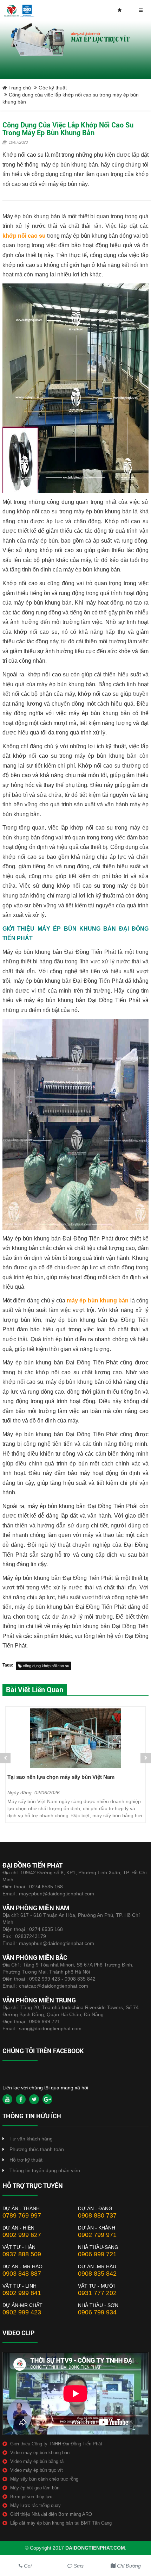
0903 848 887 (22, 2274)
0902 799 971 (97, 2235)
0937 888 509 (22, 2254)
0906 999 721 (45, 2021)
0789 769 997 (22, 2215)
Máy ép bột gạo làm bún (35, 2488)
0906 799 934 (97, 2312)
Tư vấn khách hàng (31, 2139)
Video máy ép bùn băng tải (37, 2461)
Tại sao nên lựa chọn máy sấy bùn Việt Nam (61, 1777)
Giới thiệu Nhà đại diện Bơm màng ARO (51, 2514)
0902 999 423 (22, 2312)
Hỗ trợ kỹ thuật (26, 2160)
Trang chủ (19, 88)
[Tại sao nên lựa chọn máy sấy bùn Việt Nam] (75, 1738)
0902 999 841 (22, 2293)
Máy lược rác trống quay (35, 2505)
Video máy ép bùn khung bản (40, 2453)
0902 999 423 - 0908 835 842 (62, 1979)
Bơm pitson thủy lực (31, 2497)
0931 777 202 (97, 2293)
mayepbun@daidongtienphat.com (57, 1894)
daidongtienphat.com (95, 2548)
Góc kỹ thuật (53, 88)
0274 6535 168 (46, 1887)
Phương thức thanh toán (37, 2149)
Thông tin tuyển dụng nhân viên (45, 2170)
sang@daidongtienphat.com (50, 2028)
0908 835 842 (97, 2274)
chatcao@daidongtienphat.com (54, 1986)
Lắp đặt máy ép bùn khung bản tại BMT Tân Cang (61, 2523)
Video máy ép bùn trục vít (37, 2470)
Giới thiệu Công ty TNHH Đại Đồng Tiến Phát (56, 2444)
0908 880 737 (97, 2215)
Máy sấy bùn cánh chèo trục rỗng (44, 2479)
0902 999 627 (22, 2235)
